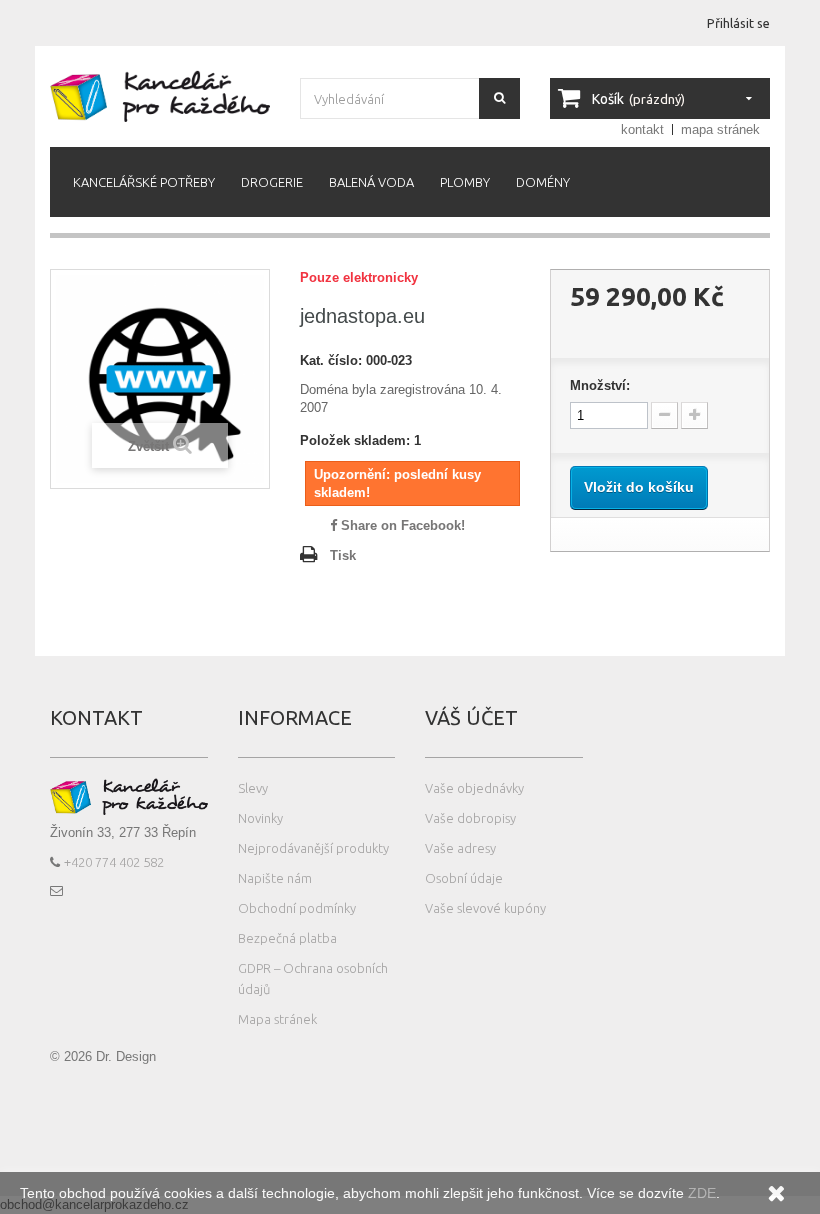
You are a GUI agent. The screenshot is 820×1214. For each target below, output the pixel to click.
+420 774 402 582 (114, 862)
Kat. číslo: (331, 360)
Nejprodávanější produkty (313, 848)
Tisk (343, 555)
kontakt (642, 129)
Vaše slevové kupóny (485, 908)
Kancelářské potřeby (144, 182)
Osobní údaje (464, 878)
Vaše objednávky (474, 788)
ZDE (700, 1193)
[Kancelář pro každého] (160, 96)
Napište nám (275, 878)
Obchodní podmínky (297, 908)
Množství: (600, 385)
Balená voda (371, 182)
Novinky (260, 818)
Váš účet (471, 717)
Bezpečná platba (287, 938)
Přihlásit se (738, 23)
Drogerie (272, 182)
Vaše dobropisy (470, 818)
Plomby (465, 182)
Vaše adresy (460, 848)
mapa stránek (720, 129)
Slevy (253, 788)
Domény (543, 182)
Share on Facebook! (401, 525)
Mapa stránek (277, 1019)
